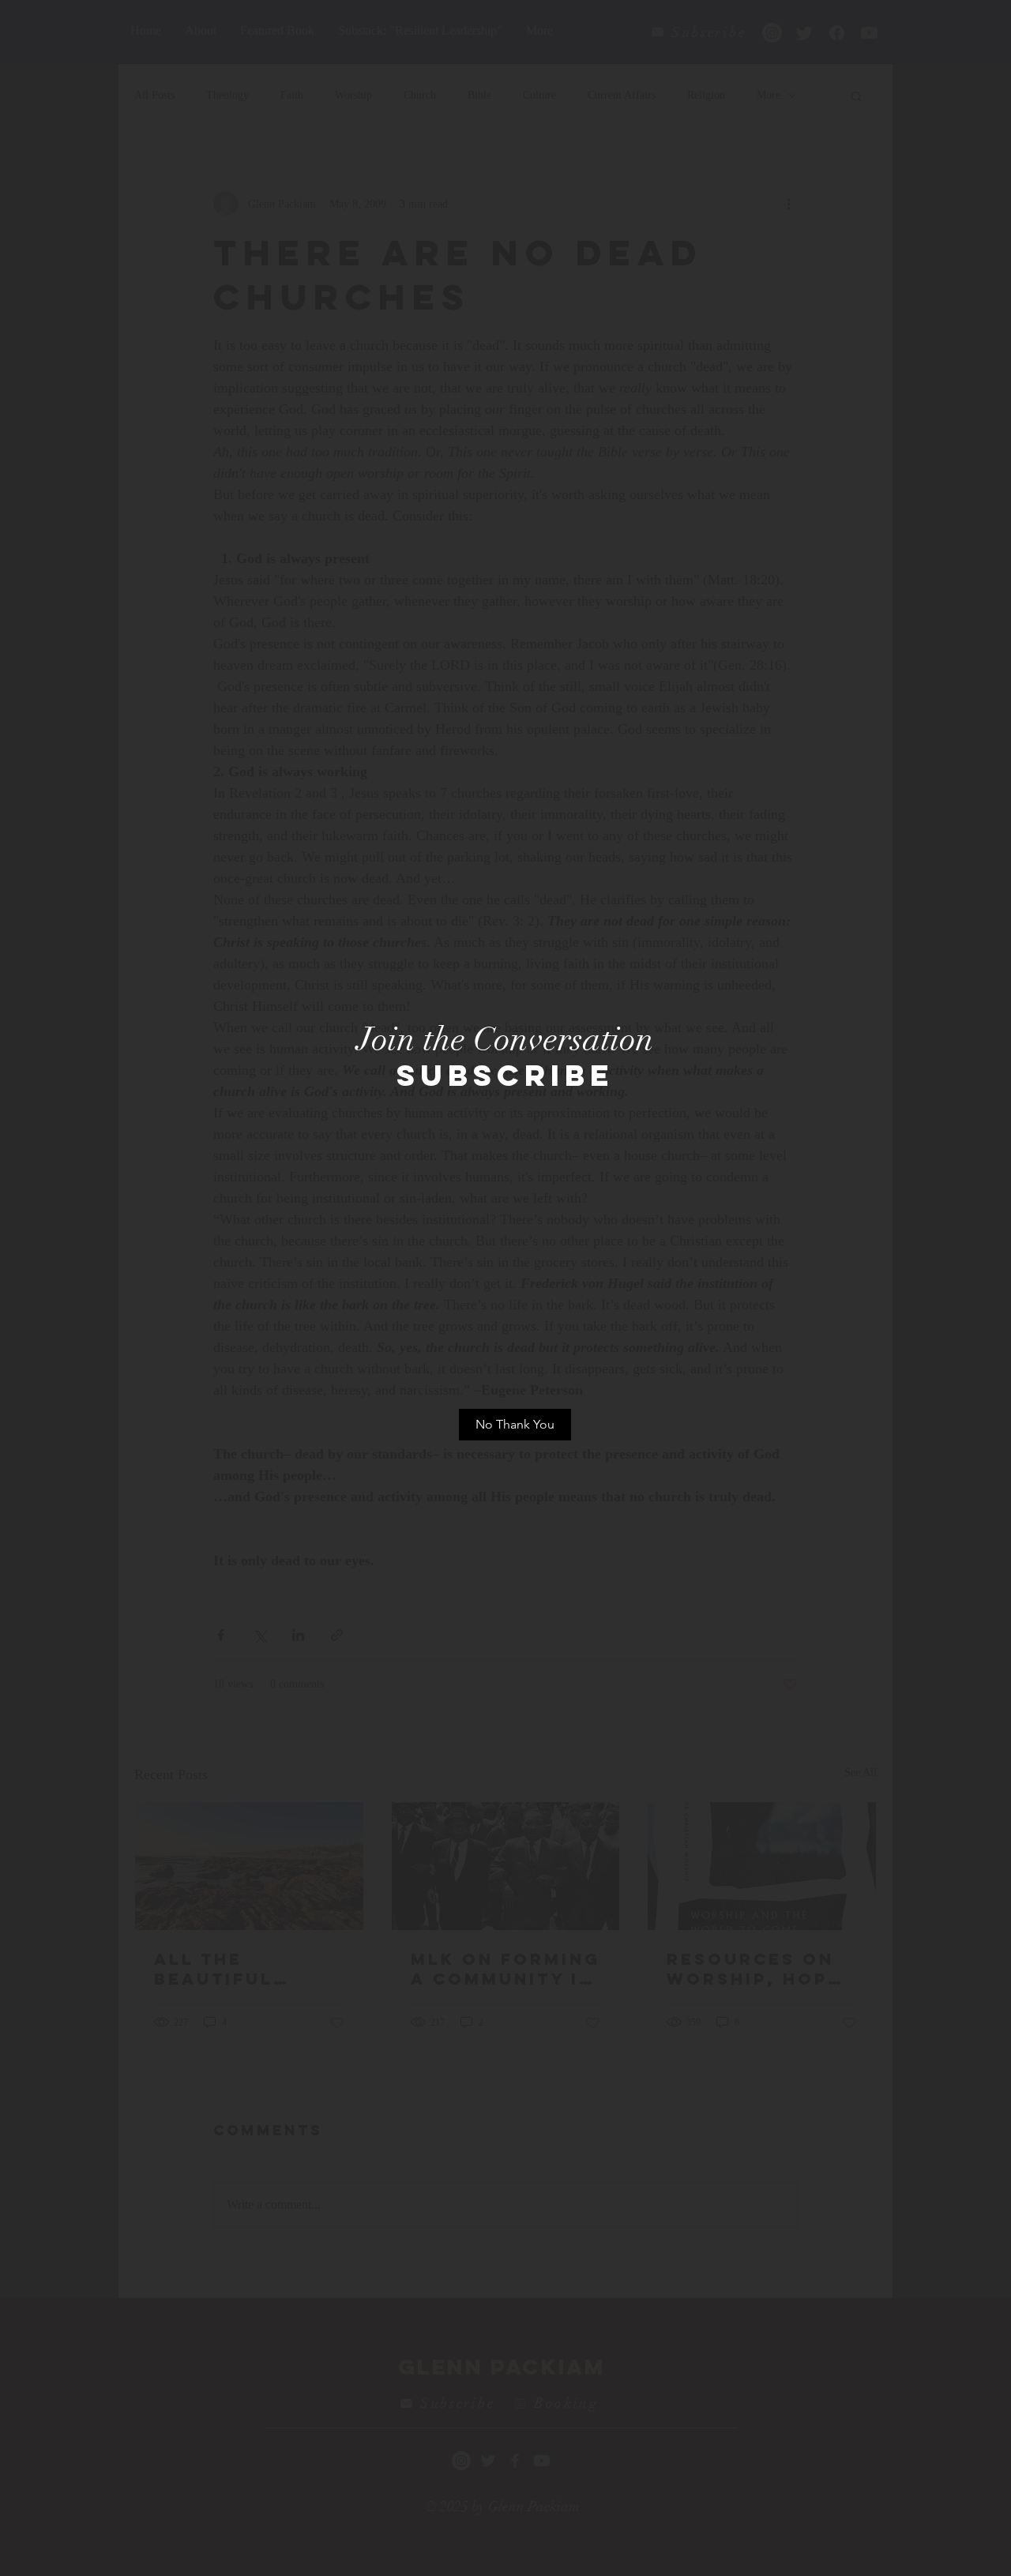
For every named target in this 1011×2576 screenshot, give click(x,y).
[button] (515, 1425)
